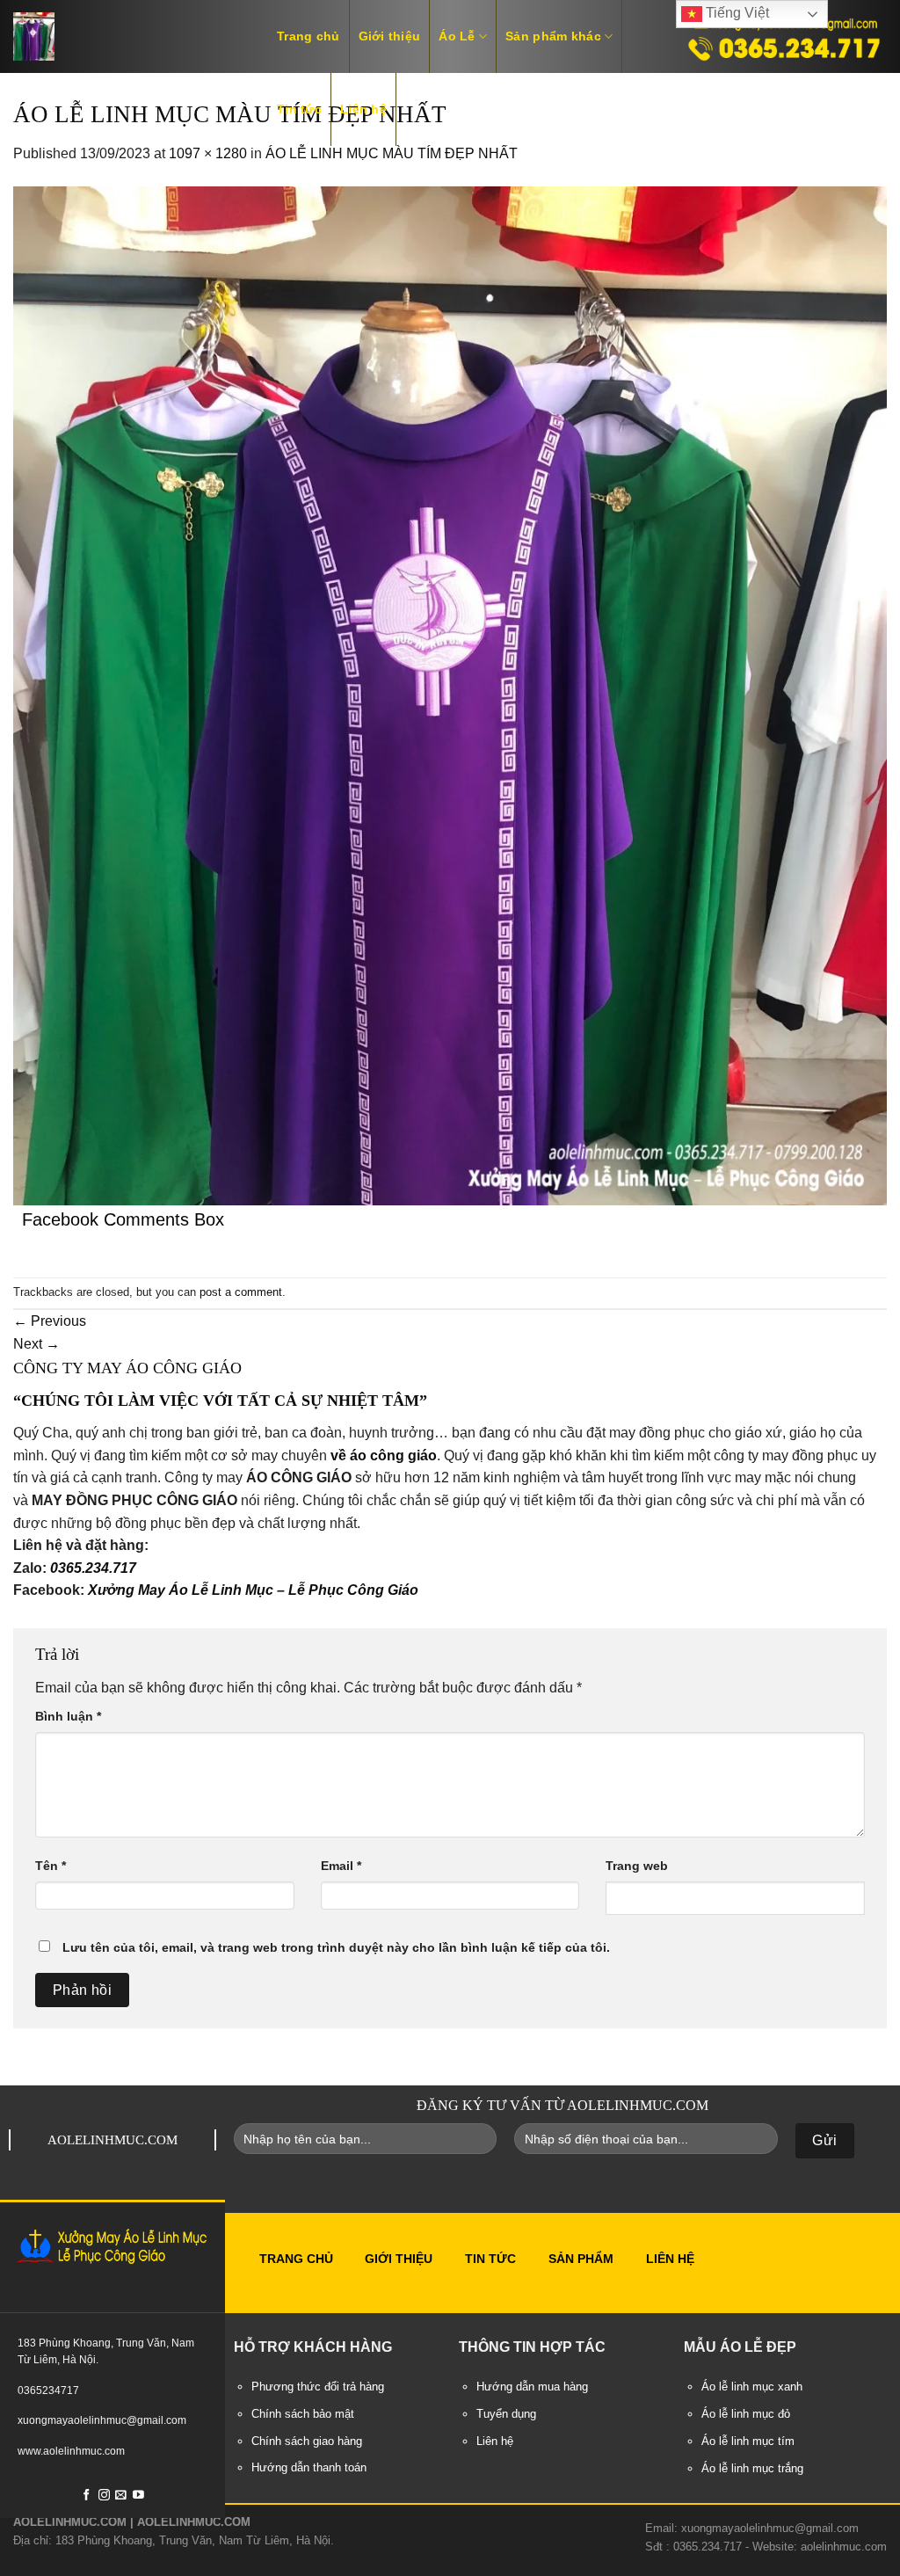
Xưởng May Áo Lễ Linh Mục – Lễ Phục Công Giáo (253, 1590)
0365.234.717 (93, 1568)
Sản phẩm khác (553, 36)
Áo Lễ (457, 36)
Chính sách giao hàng (307, 2441)
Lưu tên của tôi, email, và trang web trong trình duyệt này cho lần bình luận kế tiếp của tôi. (336, 1947)
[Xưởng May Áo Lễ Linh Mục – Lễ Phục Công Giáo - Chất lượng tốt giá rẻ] (127, 36)
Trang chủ (308, 36)
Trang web (637, 1866)
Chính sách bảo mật (303, 2414)
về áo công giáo (384, 1455)
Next (36, 1344)
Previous (50, 1321)
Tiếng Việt (736, 13)
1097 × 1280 (208, 153)
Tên (51, 1866)
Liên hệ (363, 109)
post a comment (241, 1292)
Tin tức (299, 109)
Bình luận (68, 1716)
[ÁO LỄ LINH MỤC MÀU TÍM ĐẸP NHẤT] (450, 695)
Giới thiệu (390, 36)
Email (341, 1866)
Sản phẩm (581, 2259)
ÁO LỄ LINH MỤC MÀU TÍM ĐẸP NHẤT (392, 153)
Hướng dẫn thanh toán (309, 2468)
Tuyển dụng (506, 2414)
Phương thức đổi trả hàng (318, 2387)
